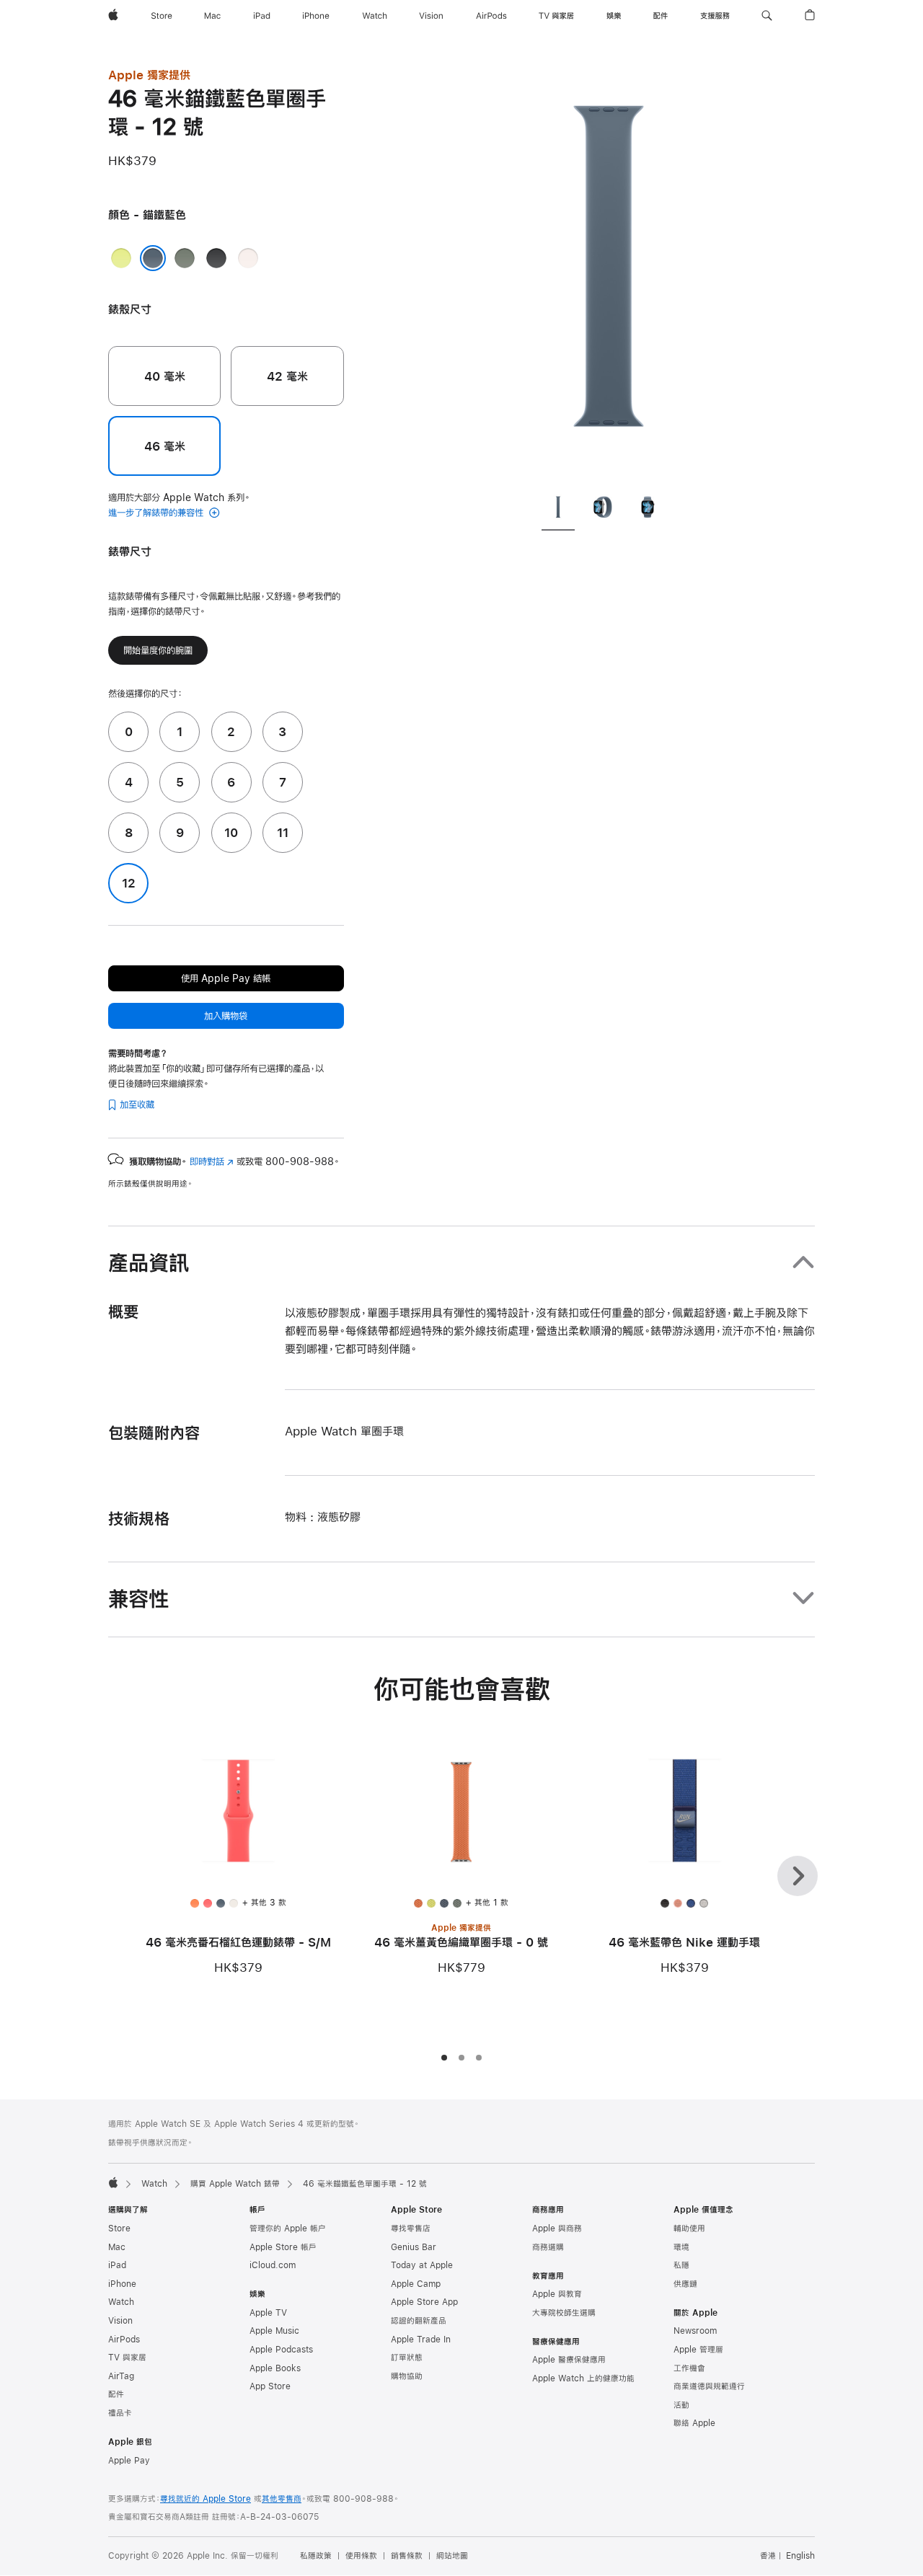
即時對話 (212, 1161)
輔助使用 (689, 2228)
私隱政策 (316, 2556)
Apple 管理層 (698, 2350)
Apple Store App (424, 2302)
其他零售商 (282, 2499)
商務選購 (548, 2247)
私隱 (681, 2265)
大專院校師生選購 (564, 2313)
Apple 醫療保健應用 (569, 2360)
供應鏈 (685, 2284)
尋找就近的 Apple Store (206, 2499)
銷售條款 (407, 2556)
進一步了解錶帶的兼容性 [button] (157, 513)
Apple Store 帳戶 (283, 2247)
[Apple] (113, 2182)
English (800, 2556)
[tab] (558, 510)
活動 (681, 2405)
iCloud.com (273, 2265)
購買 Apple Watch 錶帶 (235, 2184)
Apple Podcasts (281, 2350)
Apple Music (274, 2331)
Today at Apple (422, 2265)
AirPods (124, 2340)
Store (119, 2228)
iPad (117, 2265)
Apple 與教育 (557, 2294)
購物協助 (407, 2376)
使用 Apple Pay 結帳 (226, 978)
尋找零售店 (411, 2228)
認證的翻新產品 (419, 2321)
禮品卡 (120, 2413)
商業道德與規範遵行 (709, 2386)
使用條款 (361, 2556)
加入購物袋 (226, 1016)
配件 (116, 2394)
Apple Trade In (421, 2340)
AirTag (121, 2376)
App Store (270, 2386)
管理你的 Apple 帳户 (288, 2228)
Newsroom (695, 2331)
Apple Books (275, 2368)
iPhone (122, 2284)
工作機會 (689, 2368)
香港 (768, 2556)
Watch (154, 2184)
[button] (767, 16)
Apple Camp (416, 2284)
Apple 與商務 (557, 2228)
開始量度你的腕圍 (158, 650)
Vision (120, 2321)
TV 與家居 (127, 2358)
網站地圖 (452, 2556)
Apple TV (268, 2313)
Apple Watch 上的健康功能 (583, 2378)
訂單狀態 (407, 2358)
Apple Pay (129, 2461)
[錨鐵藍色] (153, 258)
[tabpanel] (609, 274)
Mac (117, 2247)
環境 (681, 2247)
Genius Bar (414, 2247)
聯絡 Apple (694, 2423)
